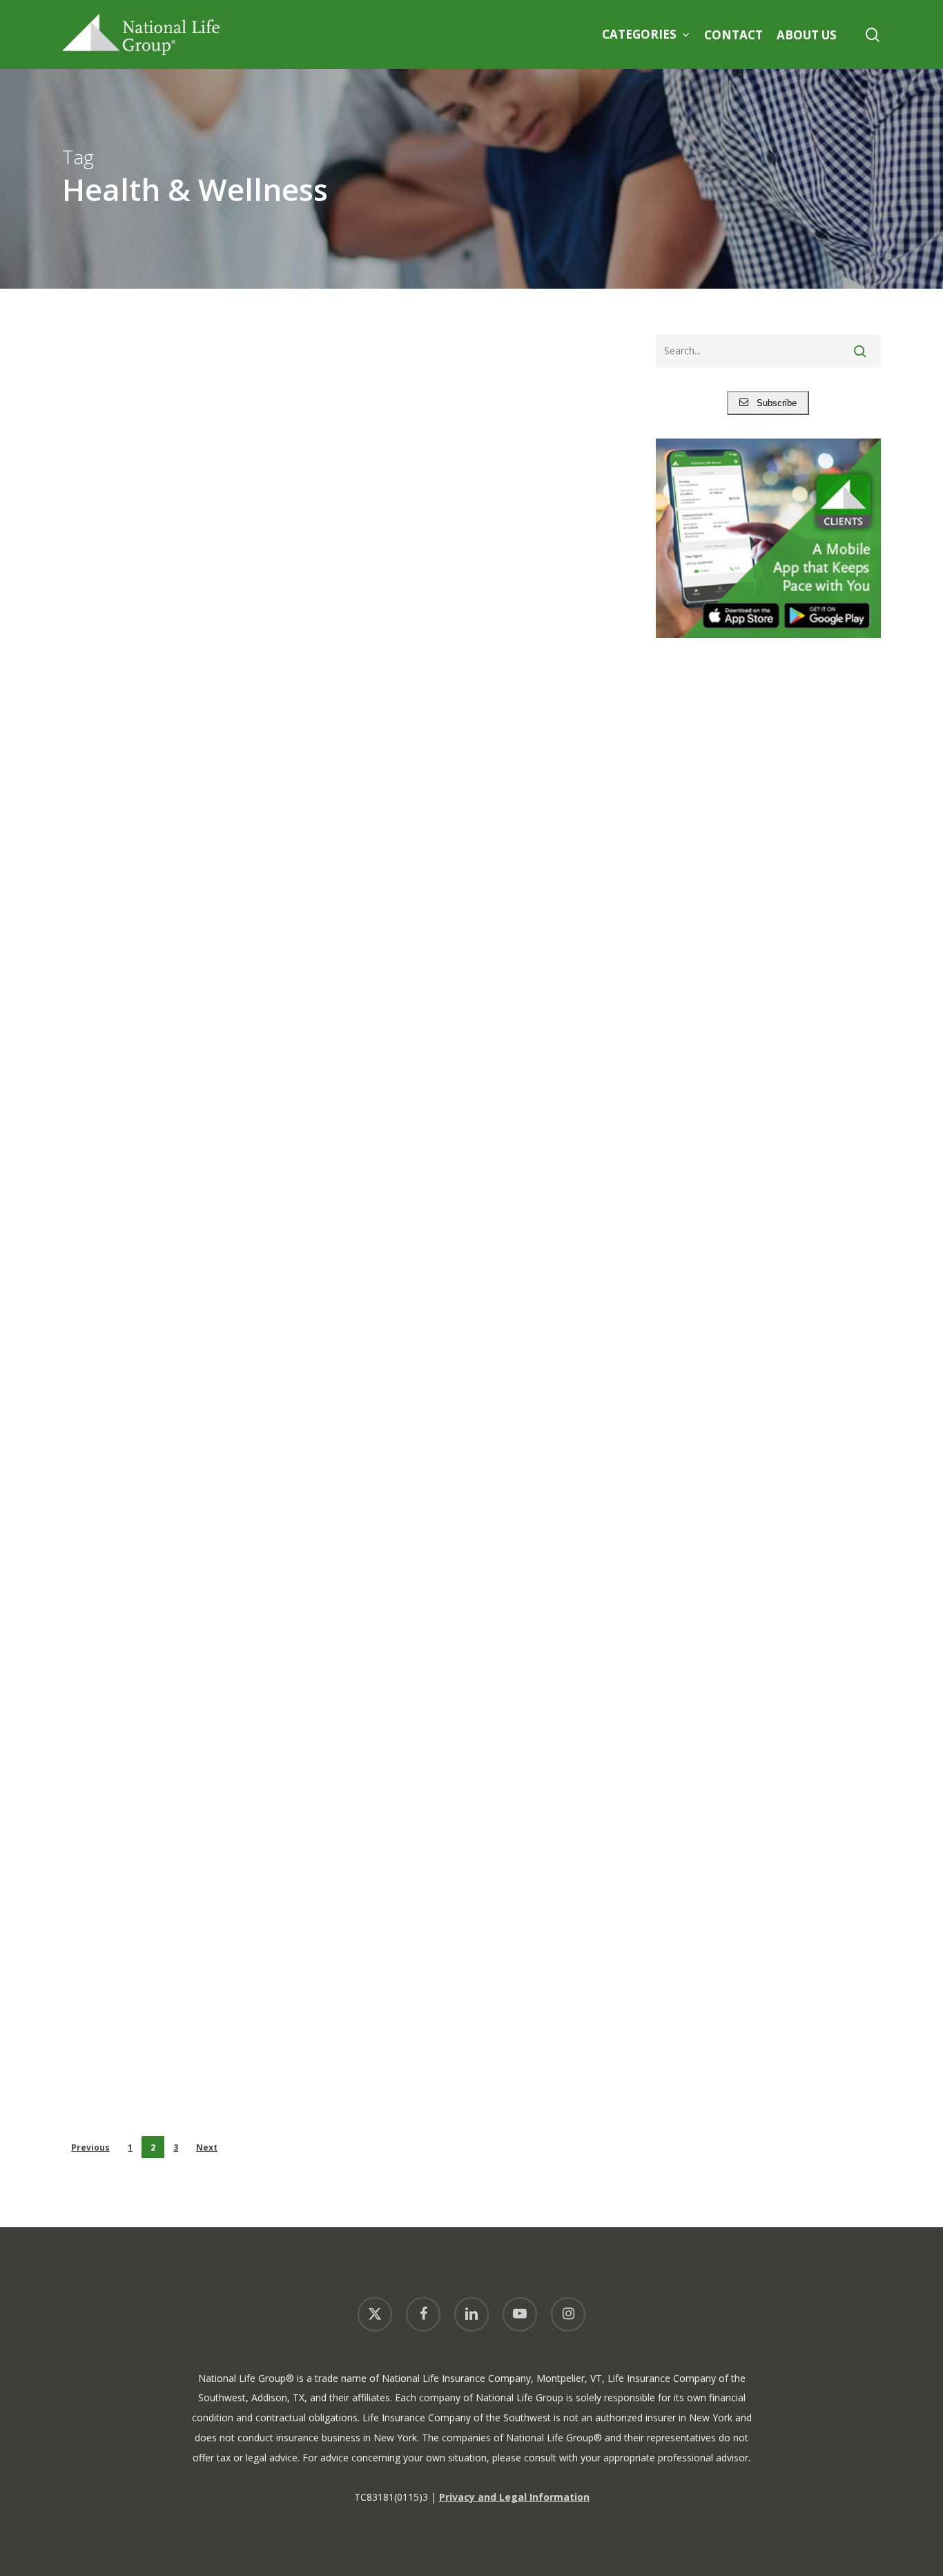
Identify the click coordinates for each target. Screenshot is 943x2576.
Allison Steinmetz (162, 1049)
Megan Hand (149, 2120)
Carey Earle (146, 1420)
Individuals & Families (135, 558)
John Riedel (146, 701)
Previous (90, 2147)
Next (207, 2147)
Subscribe (772, 403)
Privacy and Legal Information (514, 2497)
